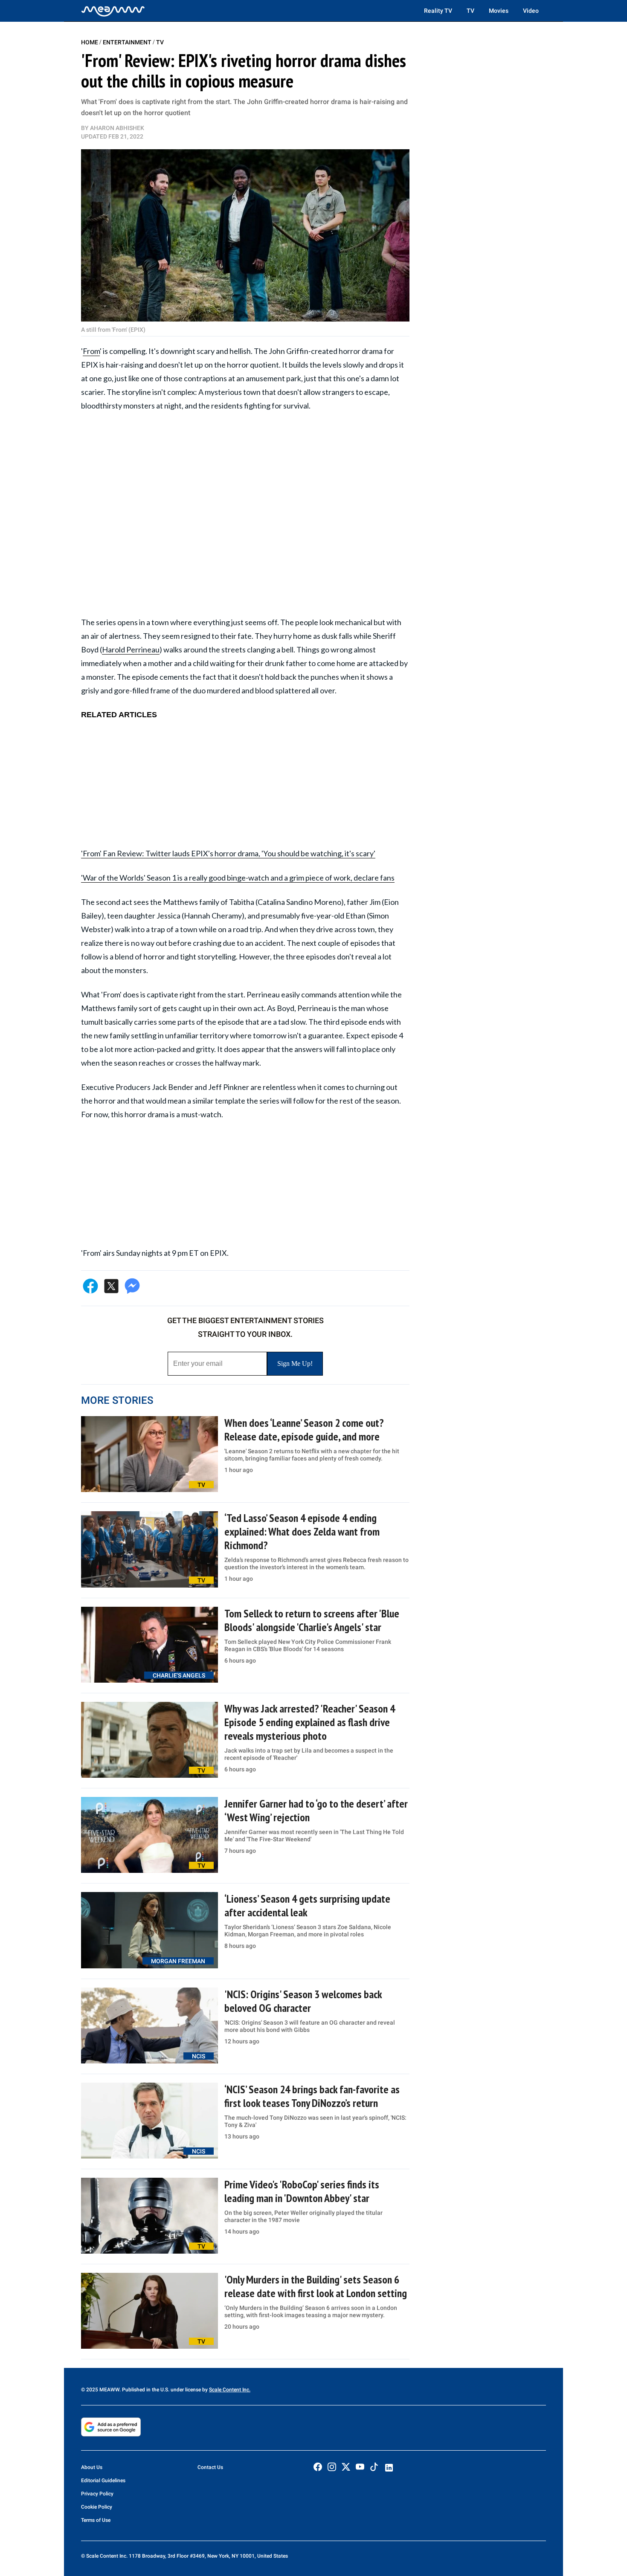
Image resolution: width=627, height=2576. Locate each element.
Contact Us (210, 2467)
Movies (499, 11)
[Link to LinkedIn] (389, 2468)
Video (531, 11)
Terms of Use (96, 2520)
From (91, 351)
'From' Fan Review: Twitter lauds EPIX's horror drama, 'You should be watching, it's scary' (228, 853)
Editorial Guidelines (103, 2480)
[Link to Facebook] (318, 2467)
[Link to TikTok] (374, 2469)
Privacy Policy (97, 2494)
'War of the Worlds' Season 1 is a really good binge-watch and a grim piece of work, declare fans (238, 878)
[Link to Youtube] (360, 2467)
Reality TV (438, 11)
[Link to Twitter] (346, 2467)
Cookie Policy (97, 2507)
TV (470, 11)
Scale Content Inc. (230, 2390)
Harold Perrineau (131, 649)
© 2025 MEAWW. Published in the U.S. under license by (145, 2390)
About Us (92, 2467)
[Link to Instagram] (332, 2467)
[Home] (113, 11)
